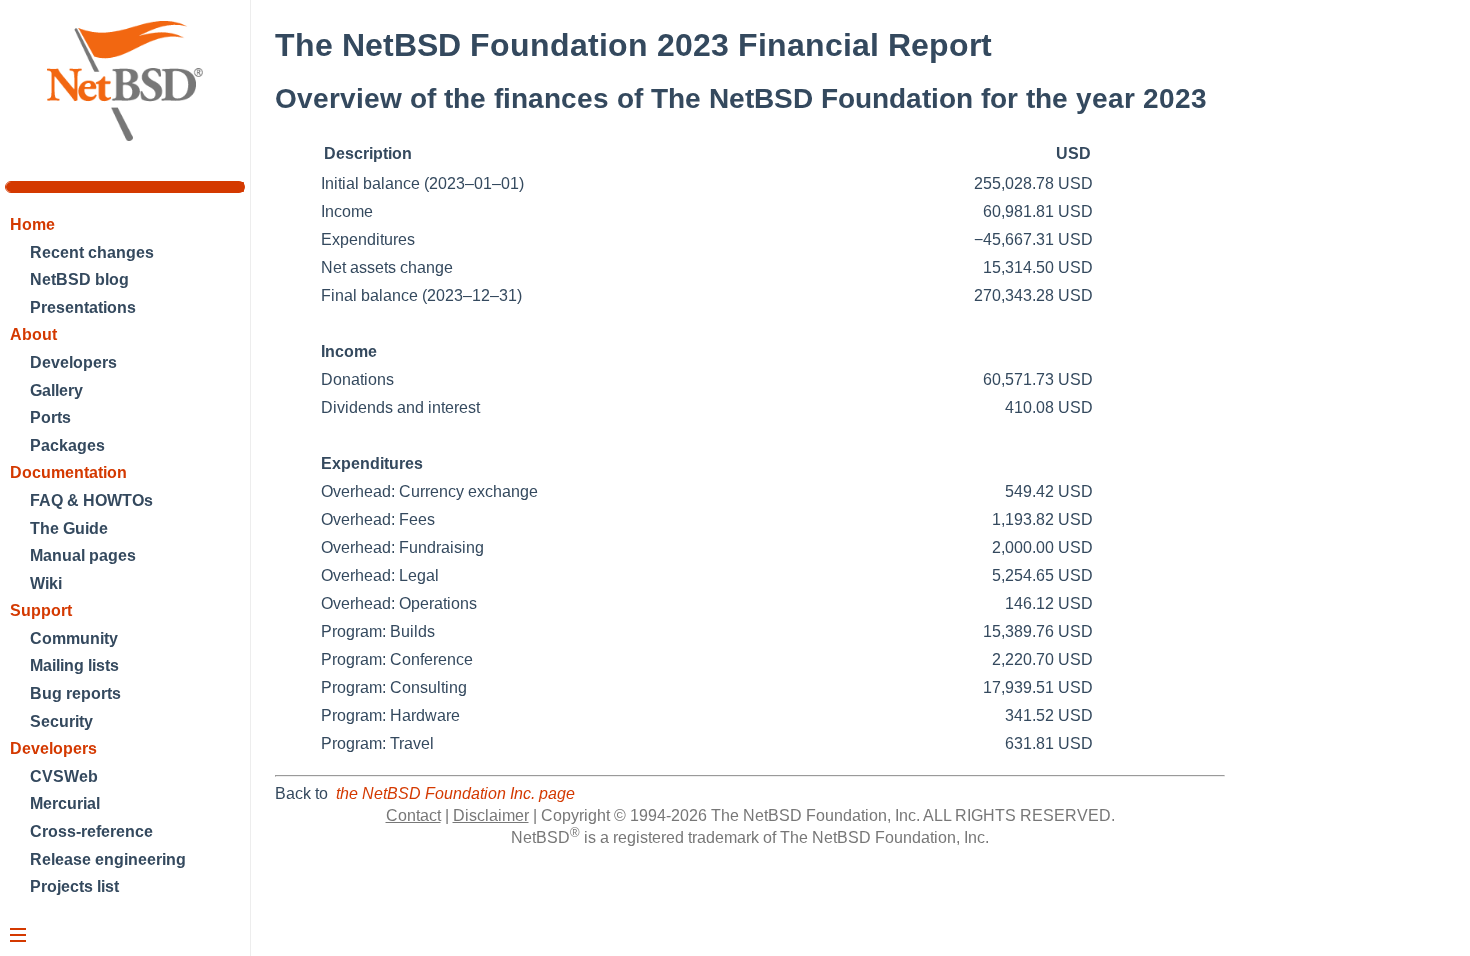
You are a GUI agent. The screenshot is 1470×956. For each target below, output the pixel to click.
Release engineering (108, 859)
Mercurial (65, 803)
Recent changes (92, 252)
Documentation (68, 472)
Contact (413, 815)
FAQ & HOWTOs (91, 500)
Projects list (74, 886)
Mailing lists (74, 665)
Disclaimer (491, 815)
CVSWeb (64, 776)
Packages (67, 445)
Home (32, 224)
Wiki (46, 583)
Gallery (56, 390)
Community (74, 638)
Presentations (83, 307)
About (33, 334)
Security (61, 721)
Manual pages (83, 555)
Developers (73, 362)
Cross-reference (91, 831)
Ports (50, 417)
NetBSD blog (79, 279)
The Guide (69, 528)
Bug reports (75, 693)
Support (41, 610)
